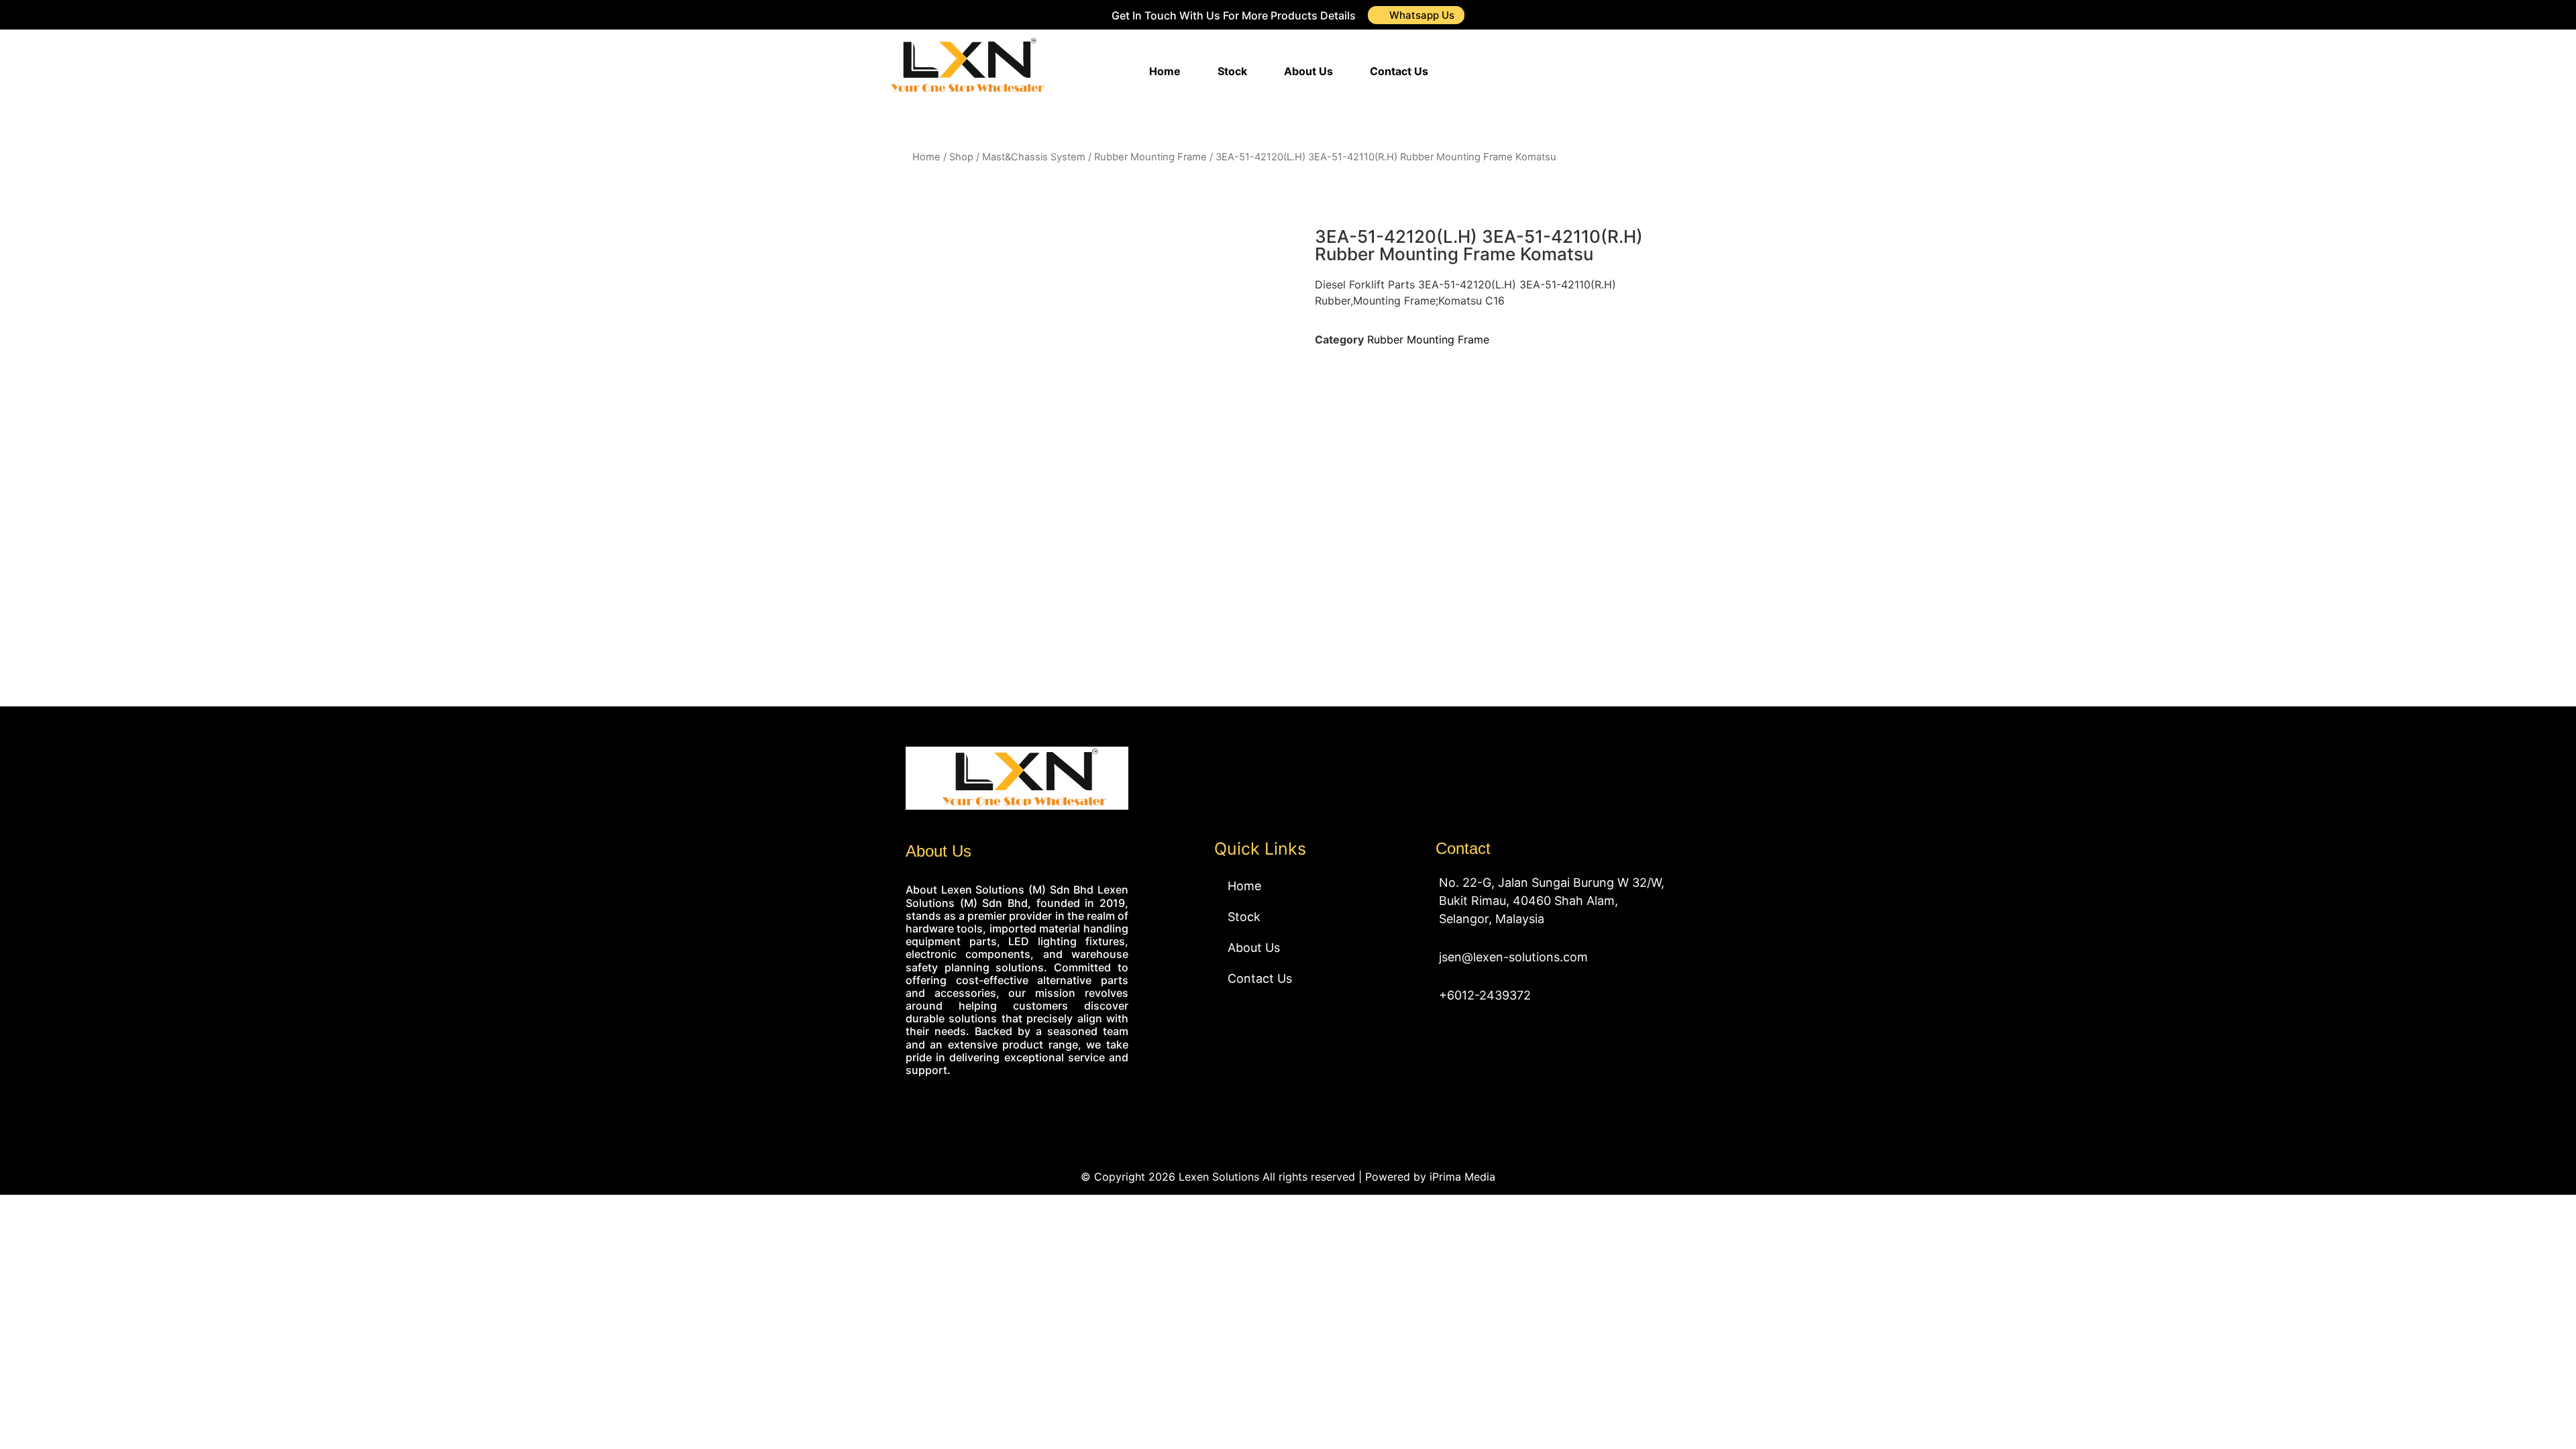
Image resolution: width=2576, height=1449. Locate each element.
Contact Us (1399, 71)
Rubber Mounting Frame (1150, 157)
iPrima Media (1462, 1177)
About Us (1308, 71)
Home (1165, 71)
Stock (1232, 71)
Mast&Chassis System (1034, 157)
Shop (961, 157)
